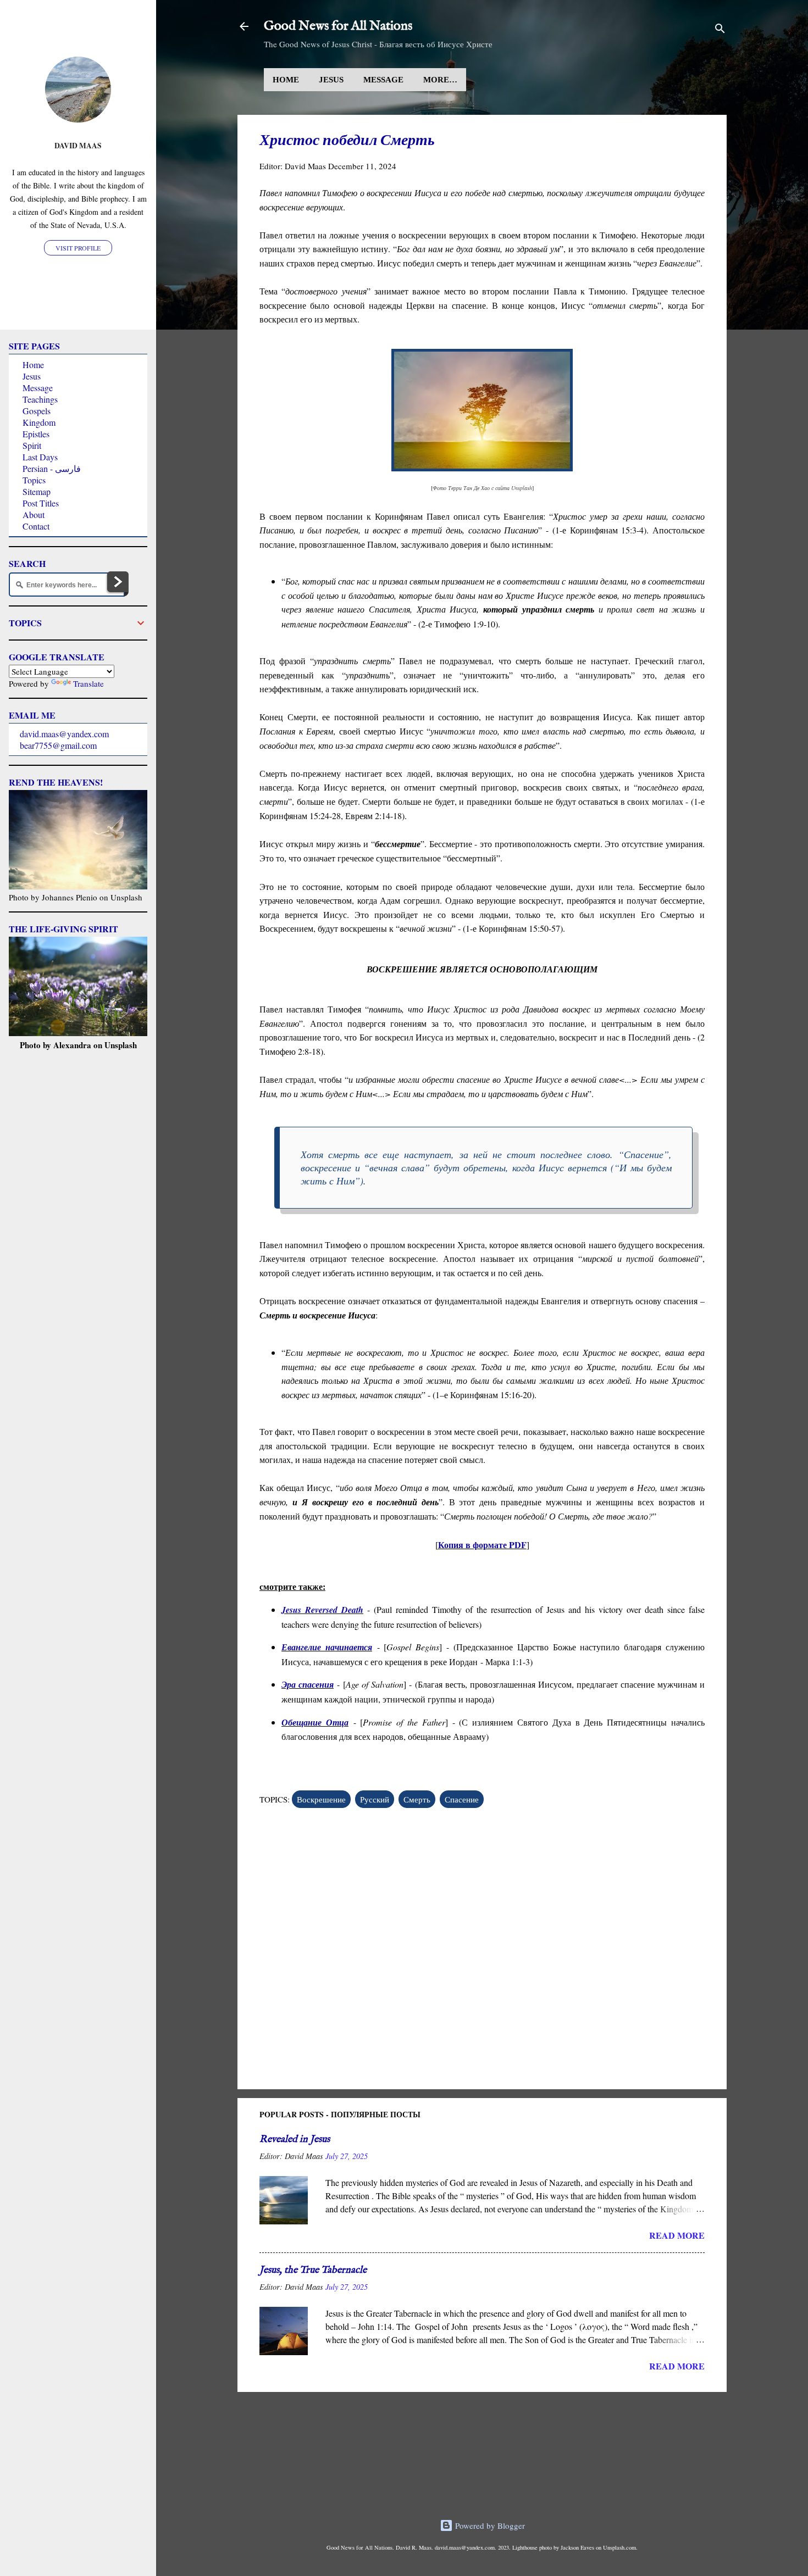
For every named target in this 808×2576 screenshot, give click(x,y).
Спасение (462, 1799)
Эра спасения (308, 1684)
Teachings (40, 399)
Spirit (32, 445)
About (34, 514)
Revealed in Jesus (295, 2140)
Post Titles (41, 503)
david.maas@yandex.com (64, 734)
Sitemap (37, 491)
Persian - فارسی (52, 468)
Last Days (40, 457)
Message (383, 80)
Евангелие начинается (327, 1647)
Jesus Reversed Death (322, 1610)
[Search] (720, 30)
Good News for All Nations (338, 26)
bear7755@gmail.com (58, 745)
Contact (36, 526)
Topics (34, 480)
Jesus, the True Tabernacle (313, 2270)
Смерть (417, 1799)
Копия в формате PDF (482, 1545)
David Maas (78, 146)
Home (286, 80)
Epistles (36, 434)
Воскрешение (321, 1799)
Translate (88, 683)
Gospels (37, 411)
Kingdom (39, 422)
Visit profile (78, 248)
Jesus (331, 80)
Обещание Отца (315, 1722)
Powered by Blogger (489, 2525)
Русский (375, 1799)
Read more (677, 2235)
